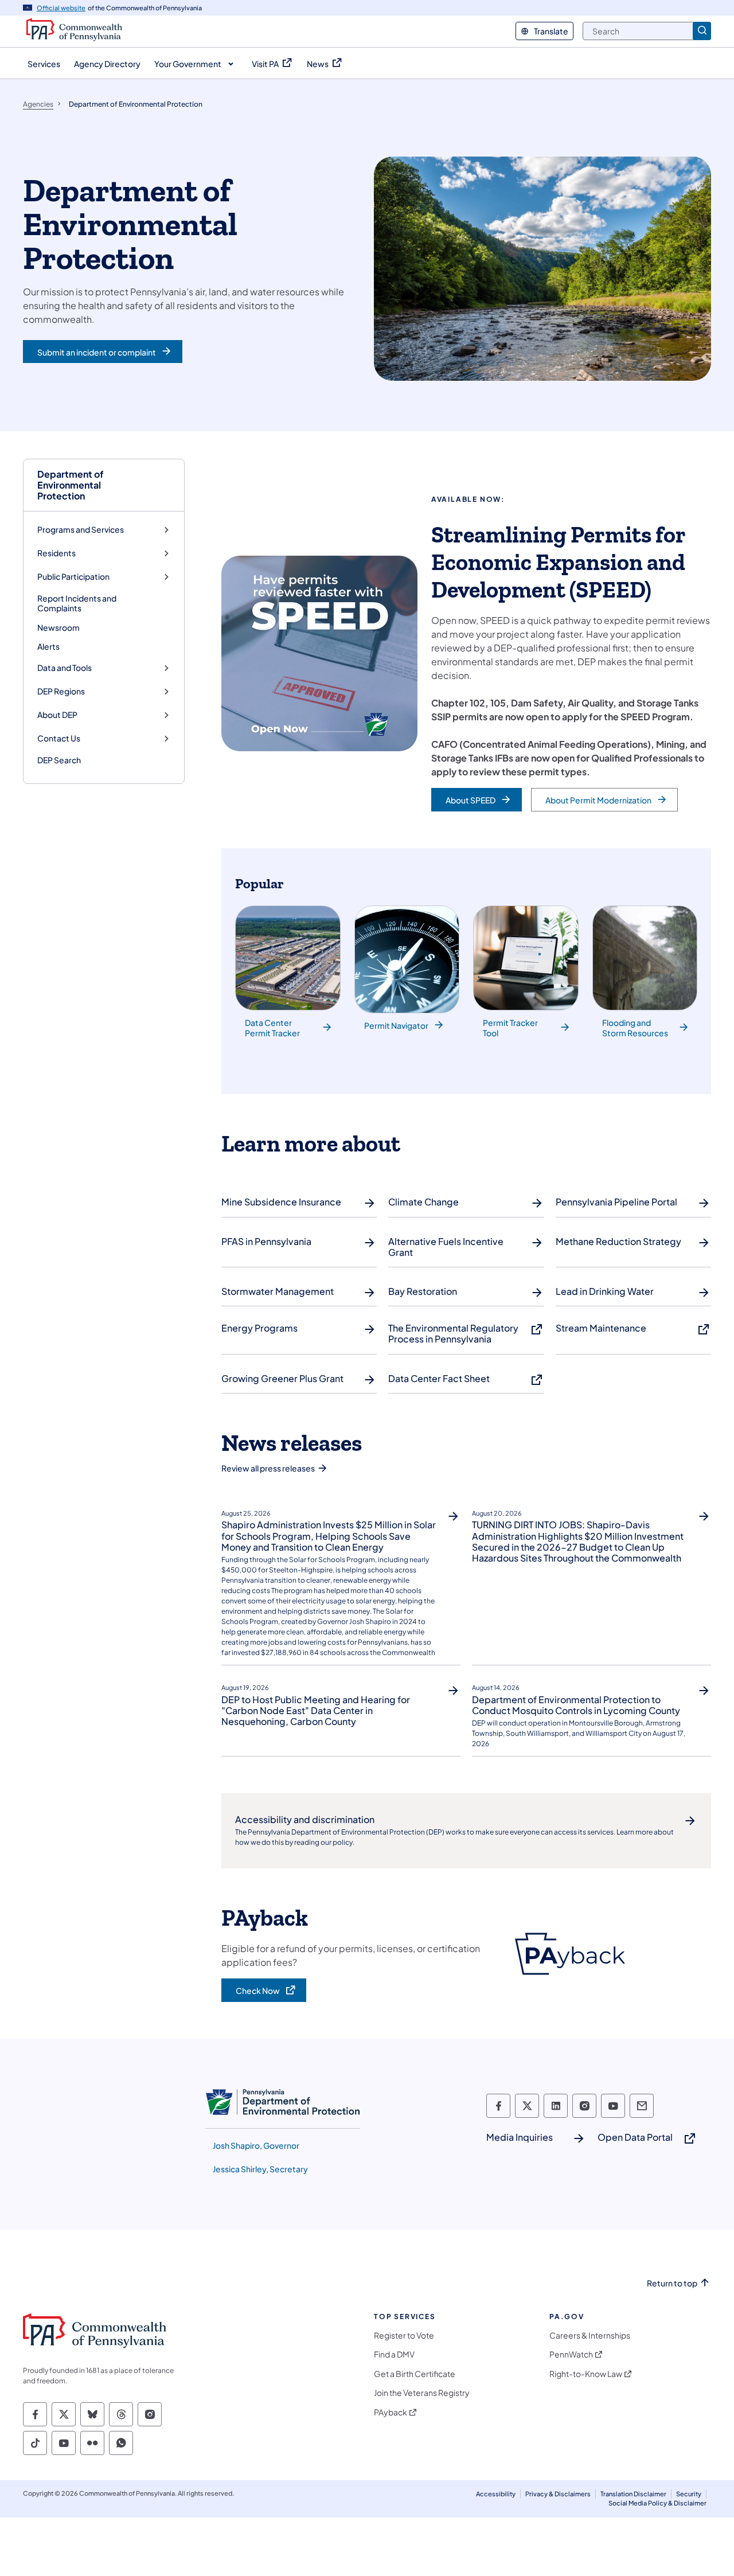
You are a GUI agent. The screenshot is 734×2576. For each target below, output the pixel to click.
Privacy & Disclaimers (558, 2494)
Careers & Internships (590, 2335)
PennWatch (571, 2354)
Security (689, 2494)
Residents (56, 553)
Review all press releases (268, 1468)
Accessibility (496, 2494)
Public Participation (73, 577)
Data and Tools (65, 668)
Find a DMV (394, 2354)
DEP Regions (61, 691)
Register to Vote (404, 2335)
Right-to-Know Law (586, 2374)
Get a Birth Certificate (415, 2374)
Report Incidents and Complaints (77, 603)
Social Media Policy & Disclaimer (657, 2503)
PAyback (391, 2412)
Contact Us (59, 738)
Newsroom (58, 627)
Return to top (672, 2283)
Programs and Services (81, 530)
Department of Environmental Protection (71, 485)
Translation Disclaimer (633, 2494)
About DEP (57, 715)
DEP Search (59, 760)
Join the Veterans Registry (422, 2393)
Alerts (48, 646)
